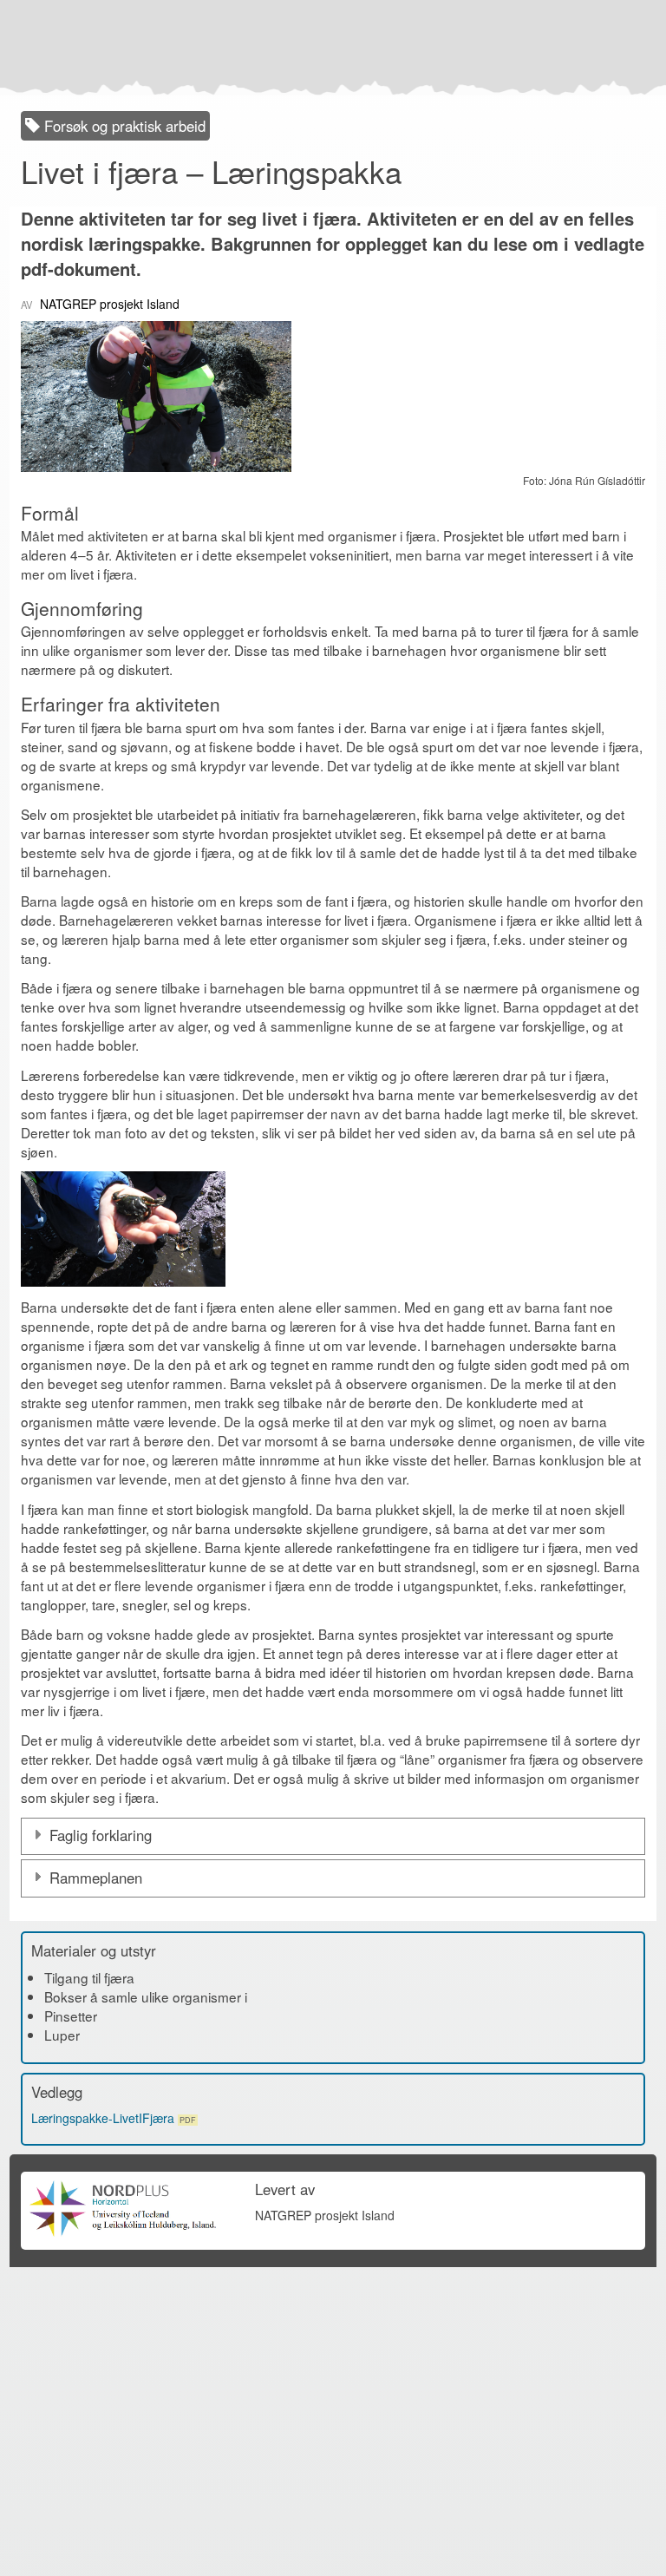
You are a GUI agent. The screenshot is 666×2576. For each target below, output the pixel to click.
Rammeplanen (96, 1878)
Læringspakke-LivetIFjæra (114, 2118)
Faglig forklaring (101, 1835)
